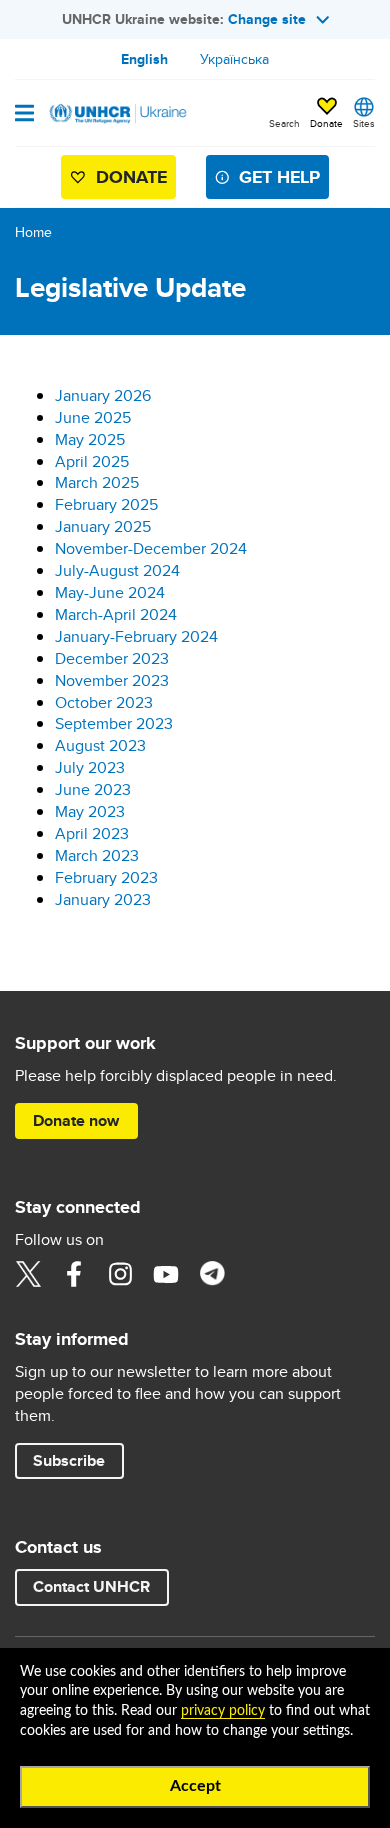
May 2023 (90, 811)
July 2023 (90, 767)
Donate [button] (326, 123)
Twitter (28, 1274)
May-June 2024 (110, 592)
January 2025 (103, 526)
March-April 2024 (116, 614)
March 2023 (97, 855)
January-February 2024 (136, 636)
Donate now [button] (76, 1120)
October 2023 (104, 702)
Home (33, 232)
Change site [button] (267, 19)
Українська (234, 59)
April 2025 (92, 461)
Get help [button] (279, 177)
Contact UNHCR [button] (91, 1586)
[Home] (117, 113)
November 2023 (112, 680)
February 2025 (106, 504)
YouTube (166, 1274)
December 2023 (112, 658)
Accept (195, 1786)
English (144, 59)
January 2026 (103, 395)
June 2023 (93, 789)
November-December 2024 (151, 548)
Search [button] (284, 123)
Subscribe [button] (69, 1460)
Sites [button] (364, 123)
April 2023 (92, 833)
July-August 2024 (117, 570)
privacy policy (223, 1711)
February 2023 (106, 877)
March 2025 (97, 482)
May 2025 (90, 439)
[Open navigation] (24, 115)
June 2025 (93, 417)
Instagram (120, 1274)
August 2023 (100, 745)
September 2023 (114, 723)
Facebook (74, 1274)
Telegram (212, 1274)
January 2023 (103, 899)
